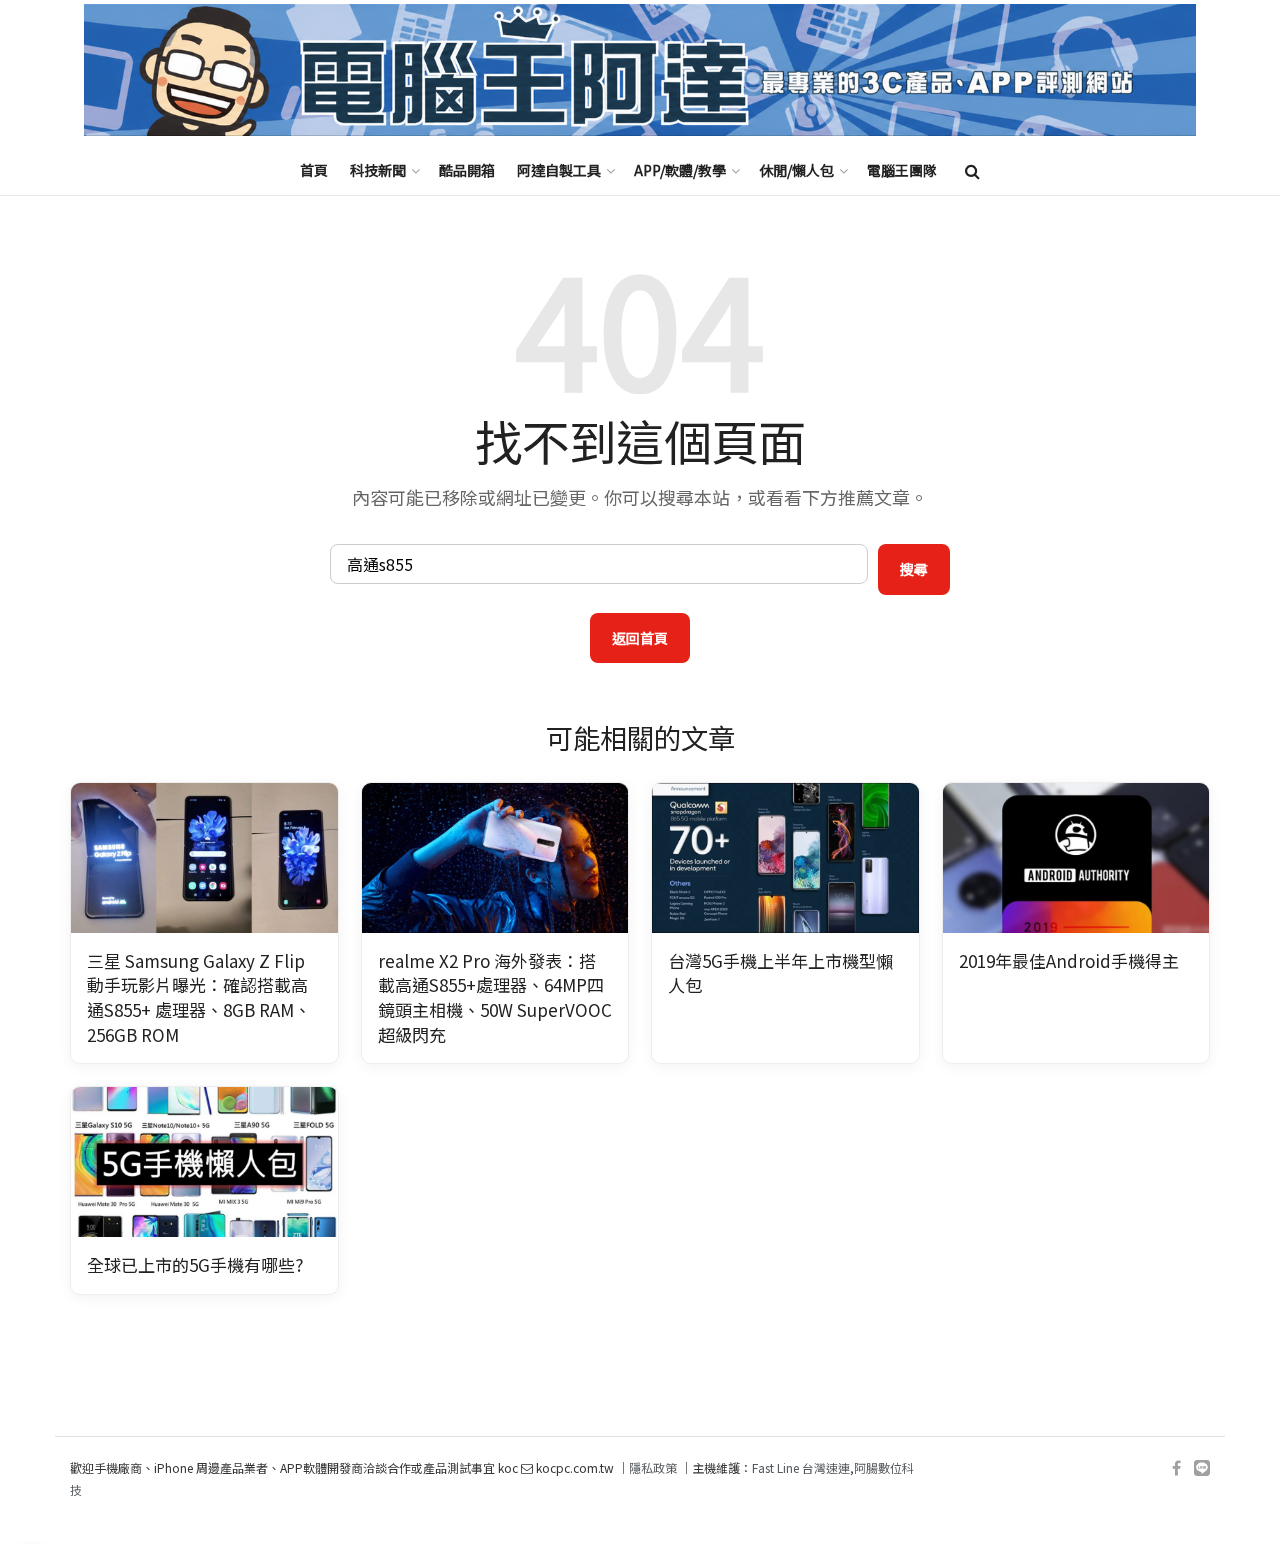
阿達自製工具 (559, 170)
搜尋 (914, 569)
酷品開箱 (467, 170)
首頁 (314, 170)
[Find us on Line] (1202, 1468)
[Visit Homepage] (640, 70)
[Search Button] (972, 170)
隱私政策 (653, 1467)
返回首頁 (640, 638)
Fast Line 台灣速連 (801, 1467)
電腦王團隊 (902, 170)
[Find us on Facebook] (1176, 1468)
